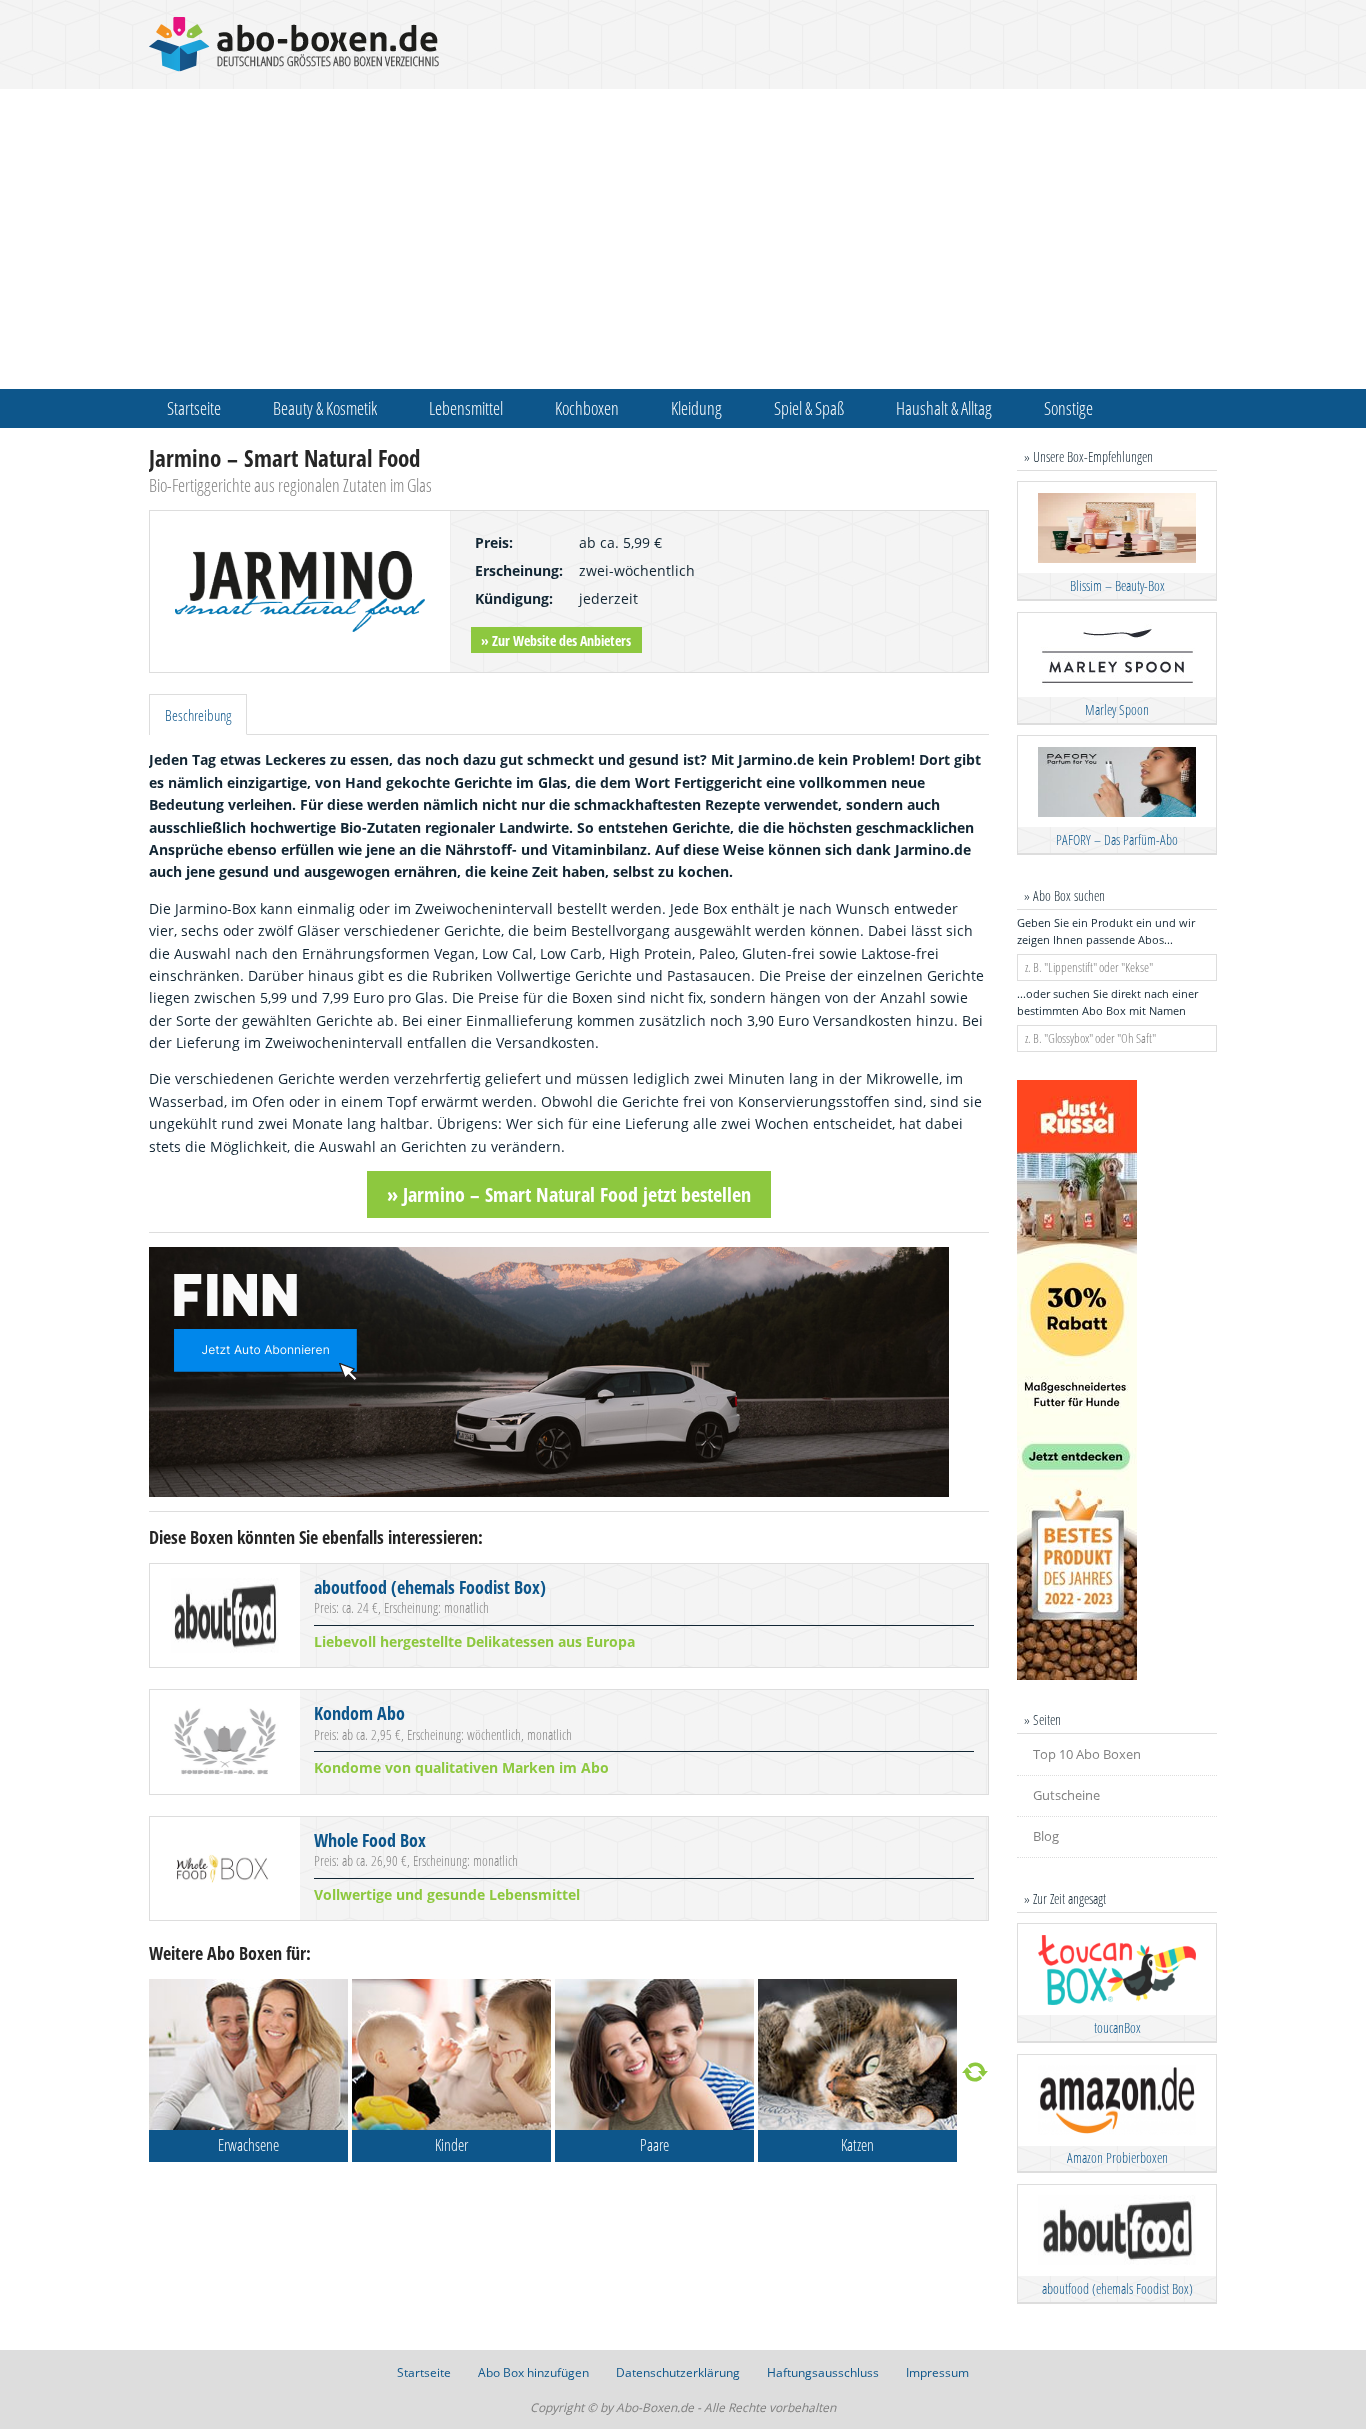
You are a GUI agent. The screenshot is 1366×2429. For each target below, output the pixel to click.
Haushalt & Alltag (944, 408)
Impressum (937, 2372)
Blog (1046, 1836)
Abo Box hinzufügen (533, 2372)
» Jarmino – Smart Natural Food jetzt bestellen (569, 1194)
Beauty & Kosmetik (325, 408)
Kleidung (696, 408)
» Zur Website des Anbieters (556, 640)
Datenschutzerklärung (678, 2372)
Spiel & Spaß (809, 408)
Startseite (194, 408)
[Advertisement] (683, 239)
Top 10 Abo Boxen (1087, 1754)
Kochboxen (587, 408)
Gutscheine (1066, 1795)
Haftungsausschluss (823, 2372)
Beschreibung (198, 715)
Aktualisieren (975, 2072)
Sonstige (1068, 408)
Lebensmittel (466, 408)
